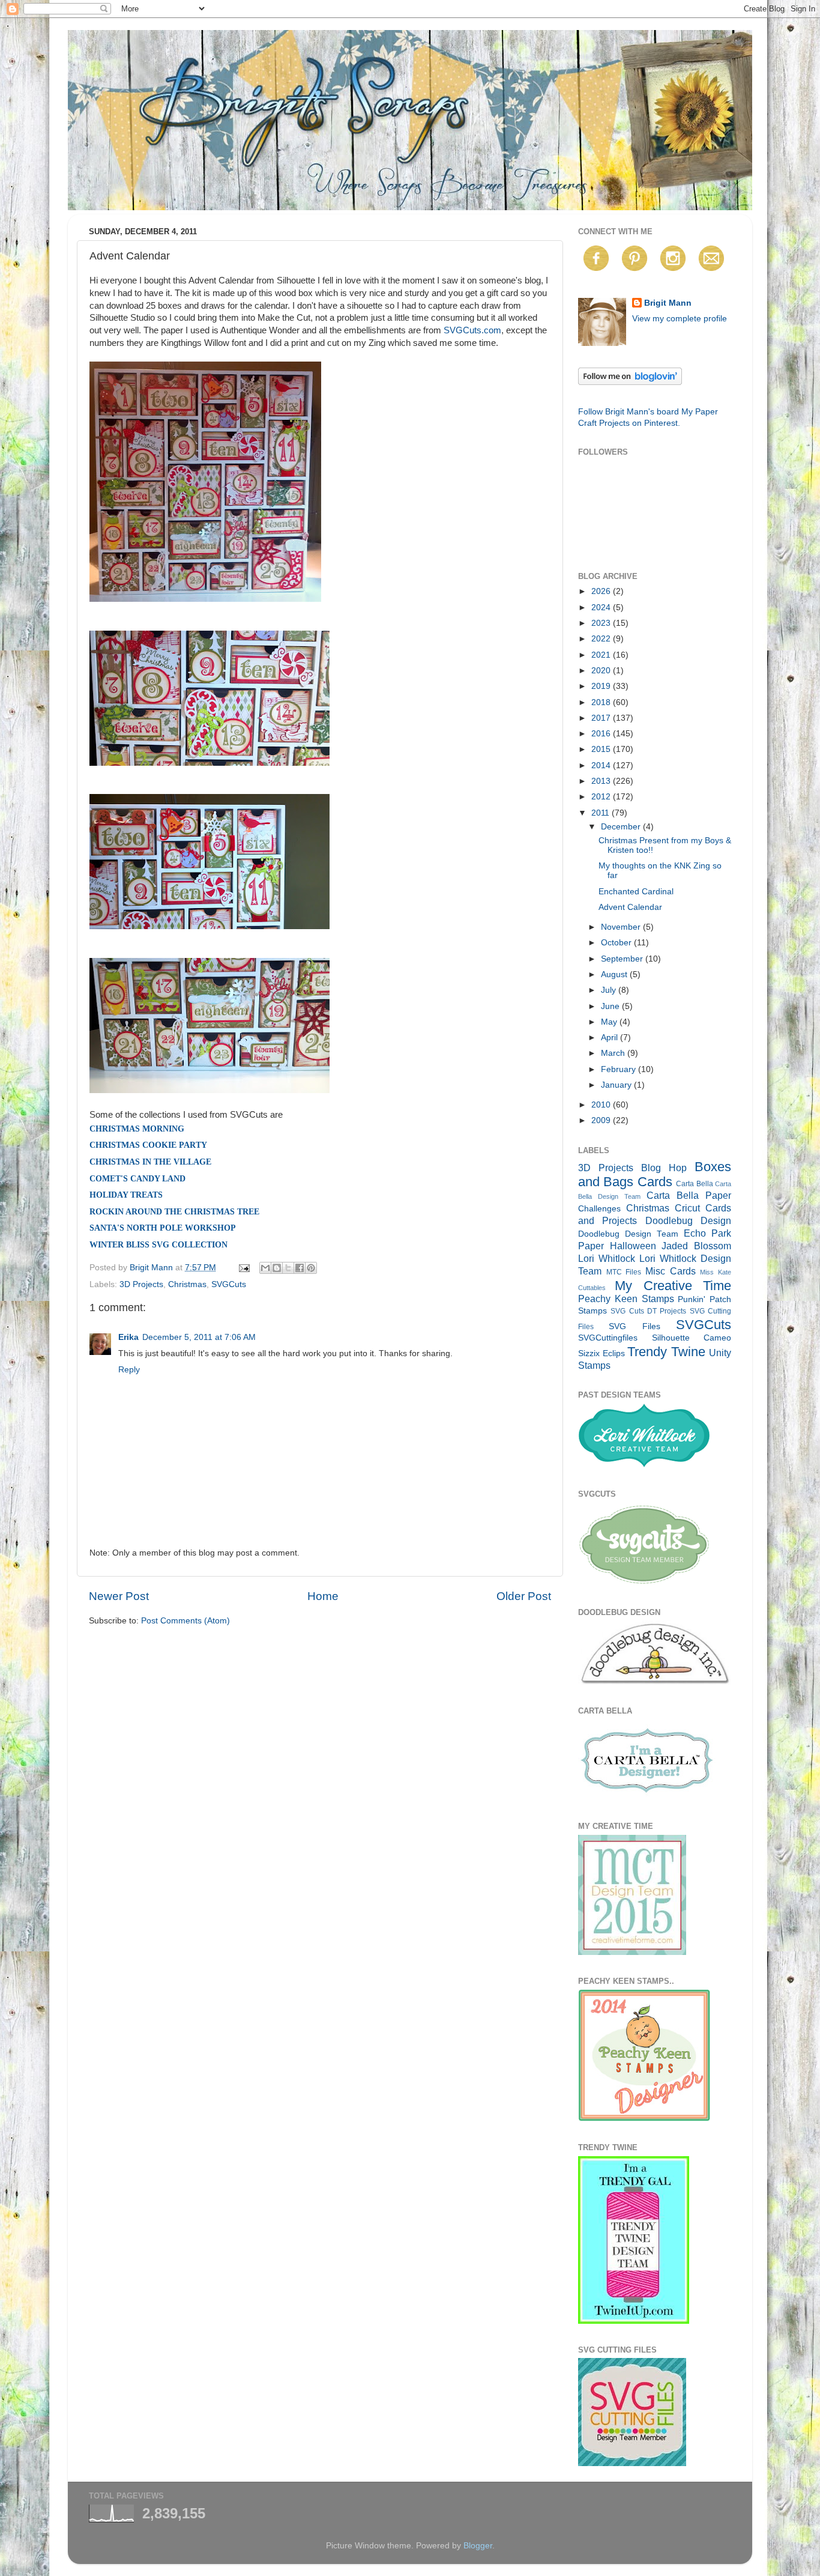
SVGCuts (229, 1284)
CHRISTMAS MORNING (137, 1129)
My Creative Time (673, 1286)
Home (323, 1596)
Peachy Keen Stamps (626, 1299)
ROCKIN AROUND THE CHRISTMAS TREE (174, 1212)
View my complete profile (680, 319)
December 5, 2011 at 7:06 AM (199, 1337)
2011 (601, 813)
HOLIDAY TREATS (126, 1195)
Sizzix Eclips (601, 1353)
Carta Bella (694, 1184)
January (617, 1085)
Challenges (599, 1209)
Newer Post (119, 1596)
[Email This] (265, 1268)
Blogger (478, 2546)
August (615, 974)
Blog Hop (664, 1168)
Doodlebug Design (688, 1220)
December (622, 827)
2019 (602, 686)
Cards (655, 1182)
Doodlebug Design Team (628, 1234)
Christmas (187, 1284)
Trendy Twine (666, 1352)
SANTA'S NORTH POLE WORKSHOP (163, 1228)
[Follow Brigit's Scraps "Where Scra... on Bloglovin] (630, 382)
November (622, 927)
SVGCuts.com (472, 330)
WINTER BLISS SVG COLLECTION (158, 1245)
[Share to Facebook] (300, 1268)
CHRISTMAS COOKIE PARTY (148, 1145)
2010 (602, 1105)
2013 (602, 781)
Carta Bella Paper (689, 1195)
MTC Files (624, 1272)
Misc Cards (671, 1271)
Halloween (633, 1246)
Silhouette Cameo (692, 1338)
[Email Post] (243, 1268)
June (611, 1006)
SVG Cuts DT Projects (648, 1311)
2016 (602, 734)
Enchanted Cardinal (636, 892)
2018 (602, 702)
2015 (602, 749)
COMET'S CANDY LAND (137, 1179)
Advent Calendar (630, 907)
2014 (602, 765)
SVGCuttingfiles (608, 1338)
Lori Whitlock (607, 1258)
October (617, 943)
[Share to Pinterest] (311, 1268)
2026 (602, 591)
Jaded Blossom (696, 1246)
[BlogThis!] (277, 1268)
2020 (602, 671)
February (620, 1069)
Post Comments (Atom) (185, 1621)
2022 (602, 639)
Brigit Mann (668, 303)
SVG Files (634, 1326)
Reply (129, 1370)
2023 (602, 623)
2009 (602, 1120)
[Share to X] (288, 1268)
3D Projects (141, 1284)
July (610, 990)
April (610, 1038)
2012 (602, 797)
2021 (602, 655)
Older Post (524, 1596)
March (614, 1053)
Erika (128, 1337)
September (623, 959)
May (610, 1022)
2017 (602, 718)
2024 (602, 608)
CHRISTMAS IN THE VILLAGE (150, 1162)
